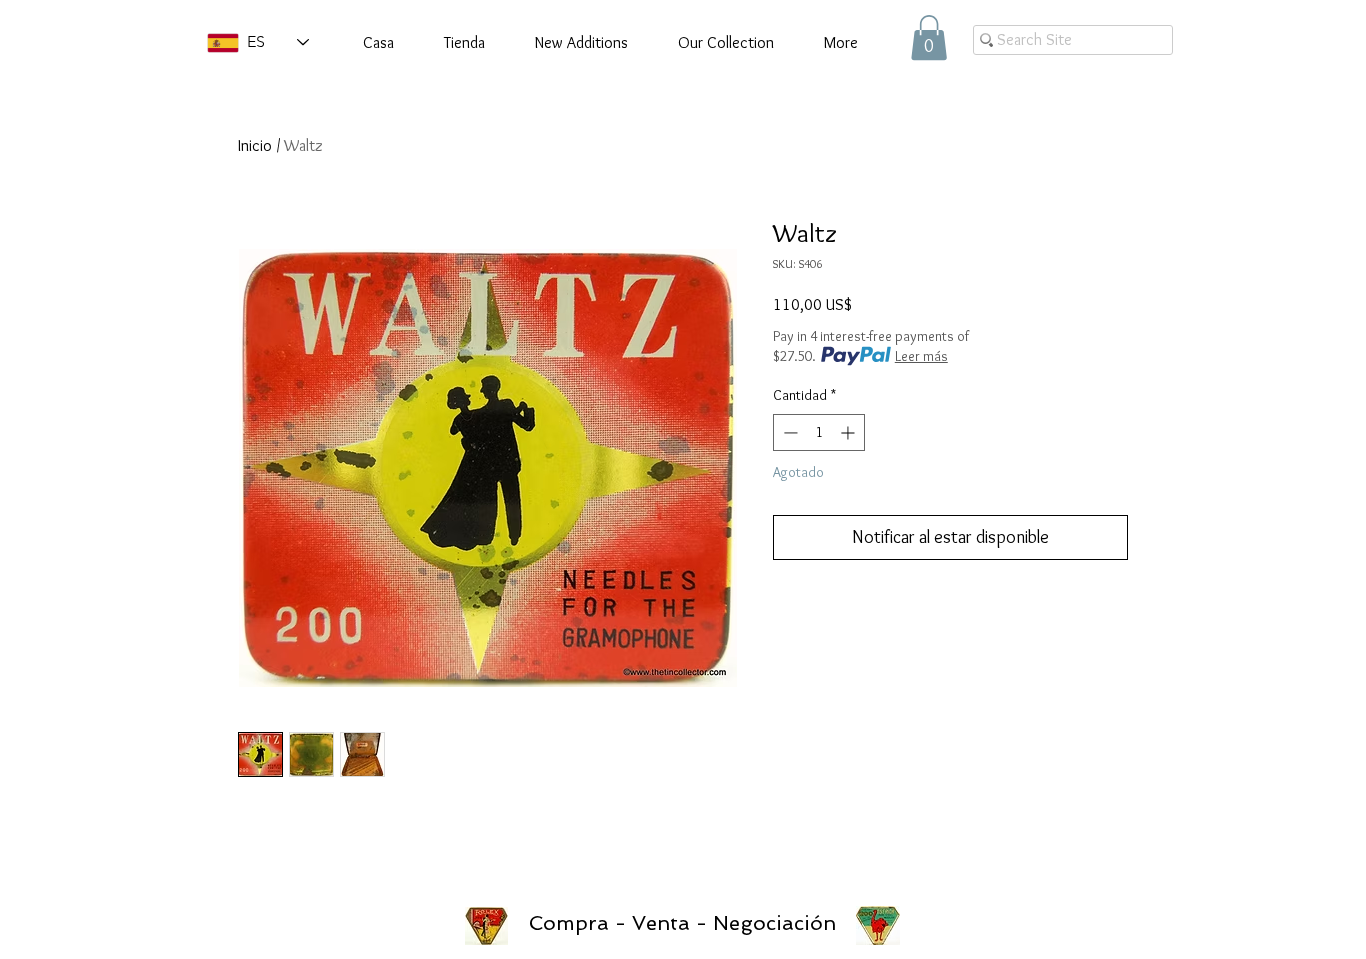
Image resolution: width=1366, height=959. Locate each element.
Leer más (921, 356)
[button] (929, 37)
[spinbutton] (819, 432)
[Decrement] (788, 432)
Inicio (255, 145)
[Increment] (849, 432)
